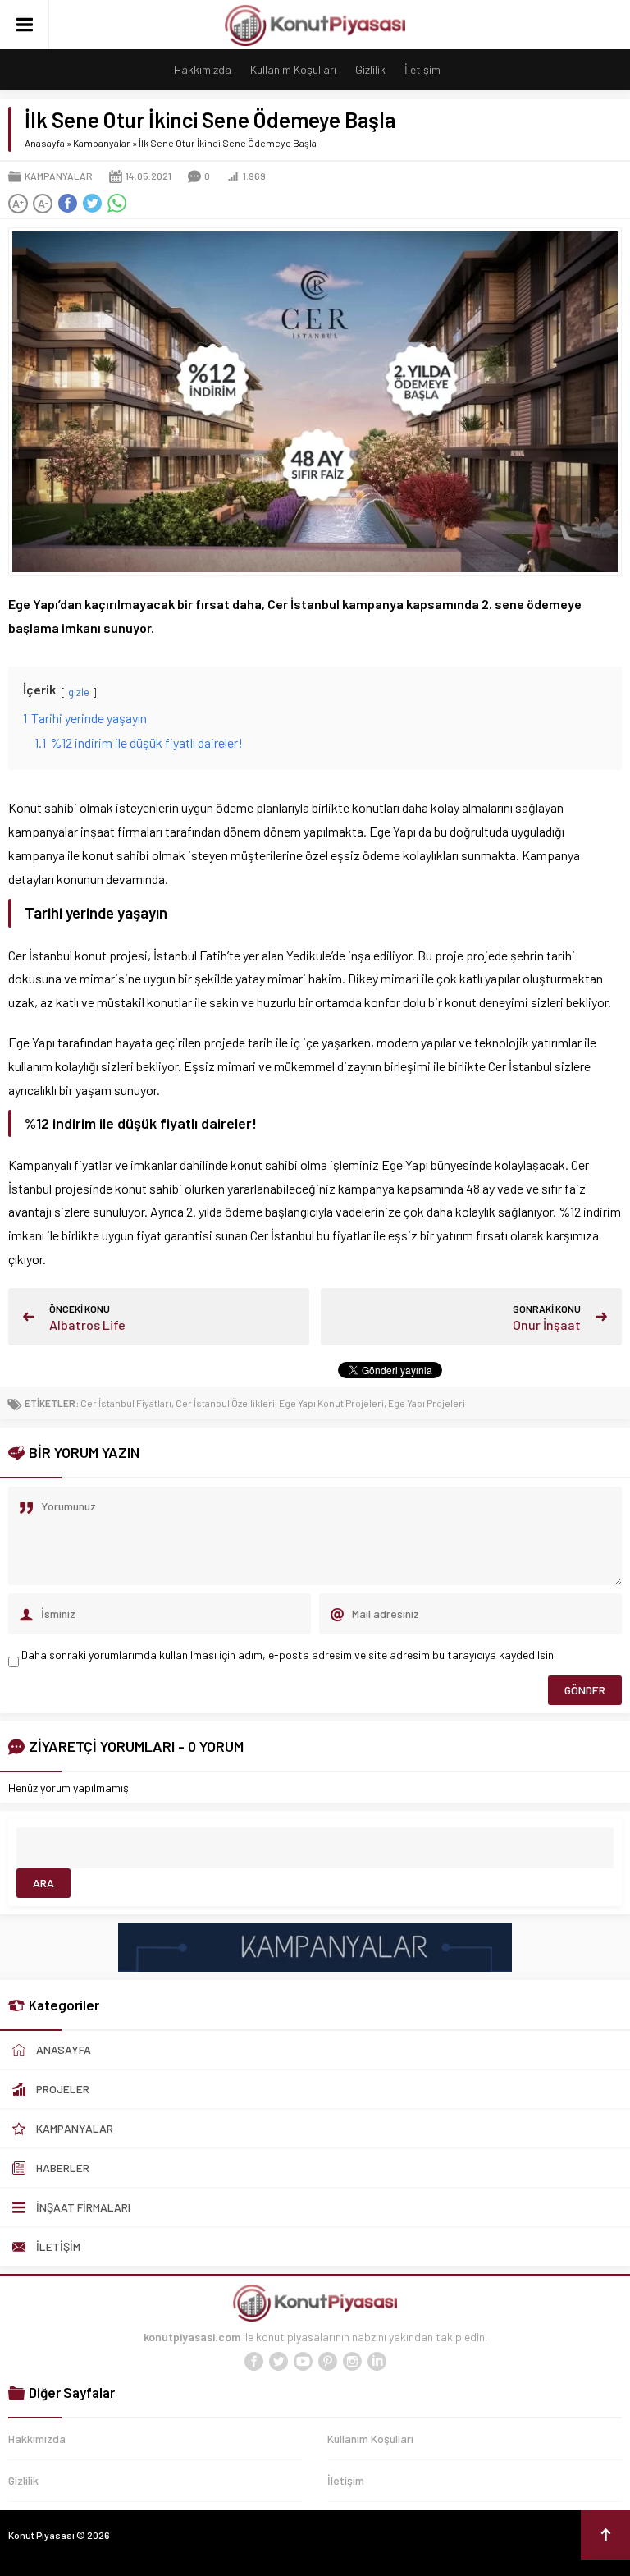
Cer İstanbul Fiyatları (126, 1403)
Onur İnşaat (547, 1325)
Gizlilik (370, 69)
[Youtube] (303, 2362)
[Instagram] (352, 2362)
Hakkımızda (203, 69)
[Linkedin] (377, 2362)
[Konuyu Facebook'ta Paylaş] (67, 204)
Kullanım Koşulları (293, 69)
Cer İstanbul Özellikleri (225, 1403)
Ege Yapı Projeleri (427, 1403)
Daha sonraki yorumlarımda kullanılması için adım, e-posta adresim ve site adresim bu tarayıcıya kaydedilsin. (289, 1655)
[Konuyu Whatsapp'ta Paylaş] (116, 204)
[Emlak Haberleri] (315, 1965)
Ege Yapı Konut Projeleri (331, 1403)
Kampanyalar (102, 143)
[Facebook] (253, 2362)
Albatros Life (87, 1325)
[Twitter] (278, 2362)
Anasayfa (45, 143)
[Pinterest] (327, 2362)
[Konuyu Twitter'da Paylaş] (92, 204)
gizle (79, 692)
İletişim (422, 69)
